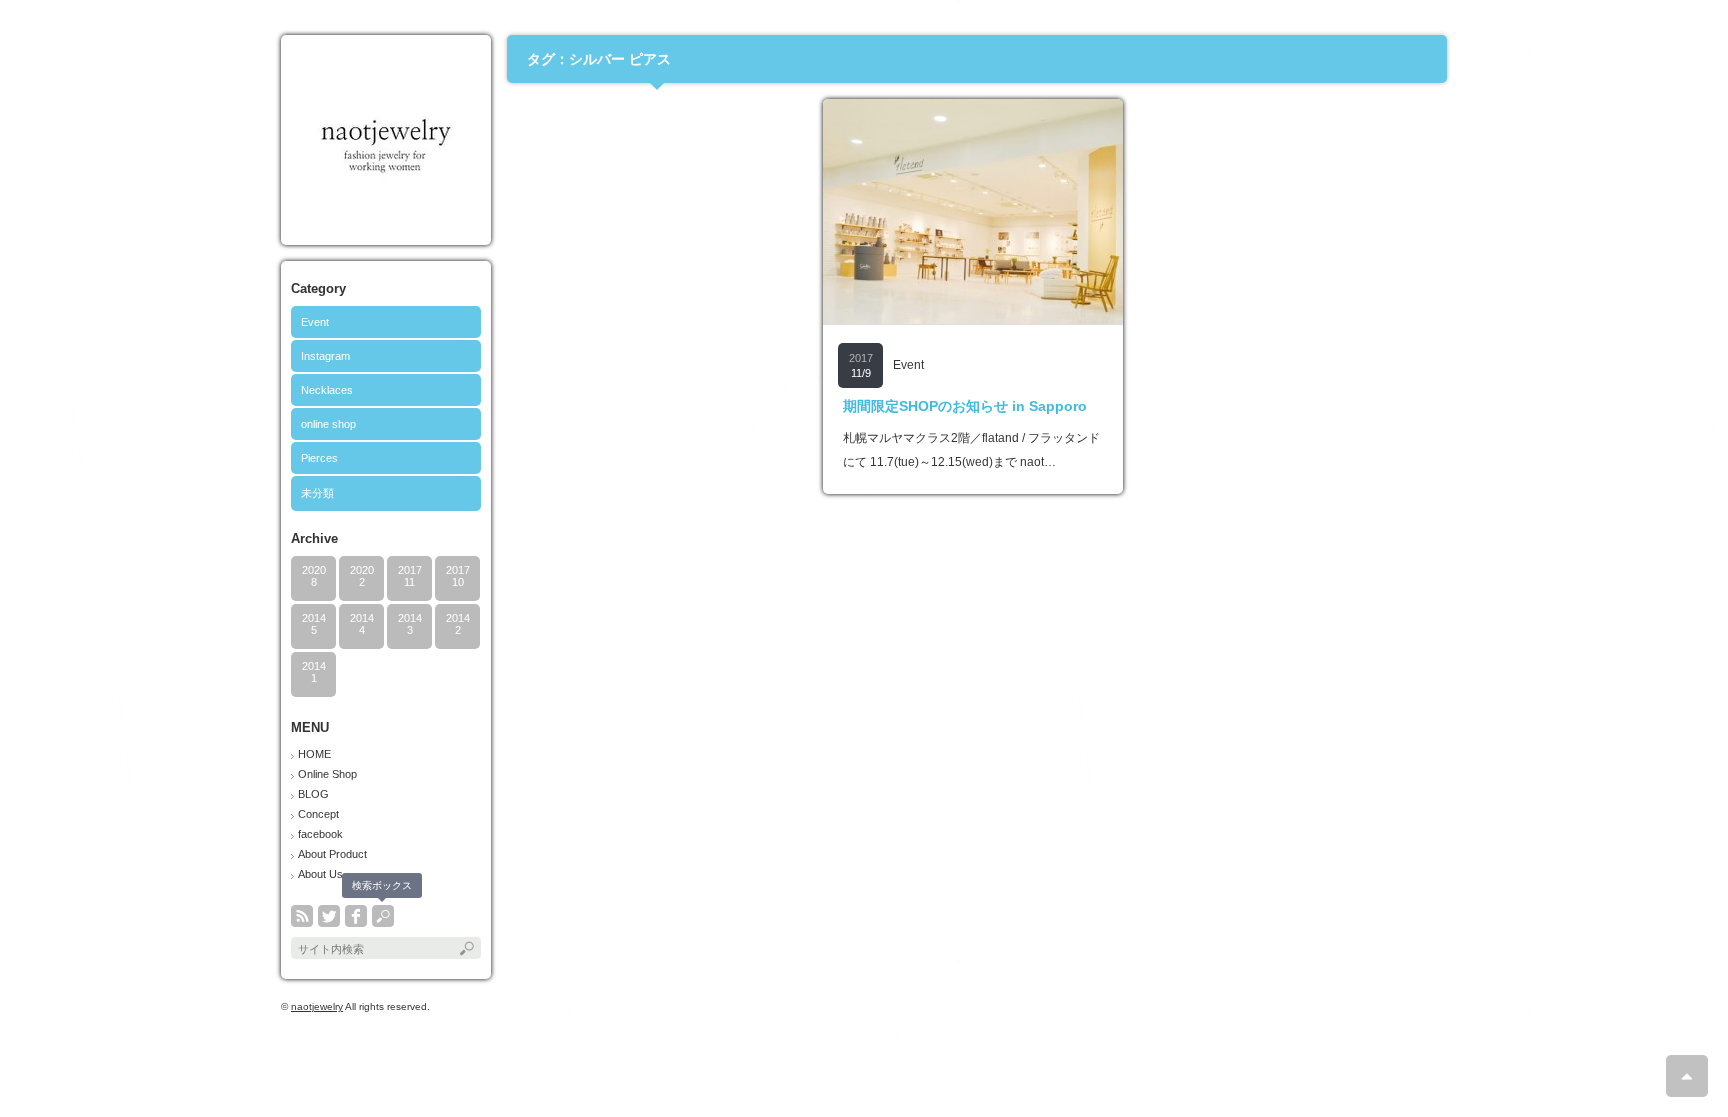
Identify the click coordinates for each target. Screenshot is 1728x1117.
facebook (320, 834)
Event (315, 322)
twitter (329, 916)
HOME (314, 754)
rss (302, 916)
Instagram (325, 356)
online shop (328, 424)
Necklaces (327, 390)
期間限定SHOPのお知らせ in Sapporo (965, 406)
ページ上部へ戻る (1687, 1076)
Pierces (319, 458)
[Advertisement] (657, 224)
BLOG (313, 794)
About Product (332, 854)
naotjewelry (317, 1006)
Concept (318, 814)
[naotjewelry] (385, 226)
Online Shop (327, 774)
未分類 (317, 493)
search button (383, 916)
